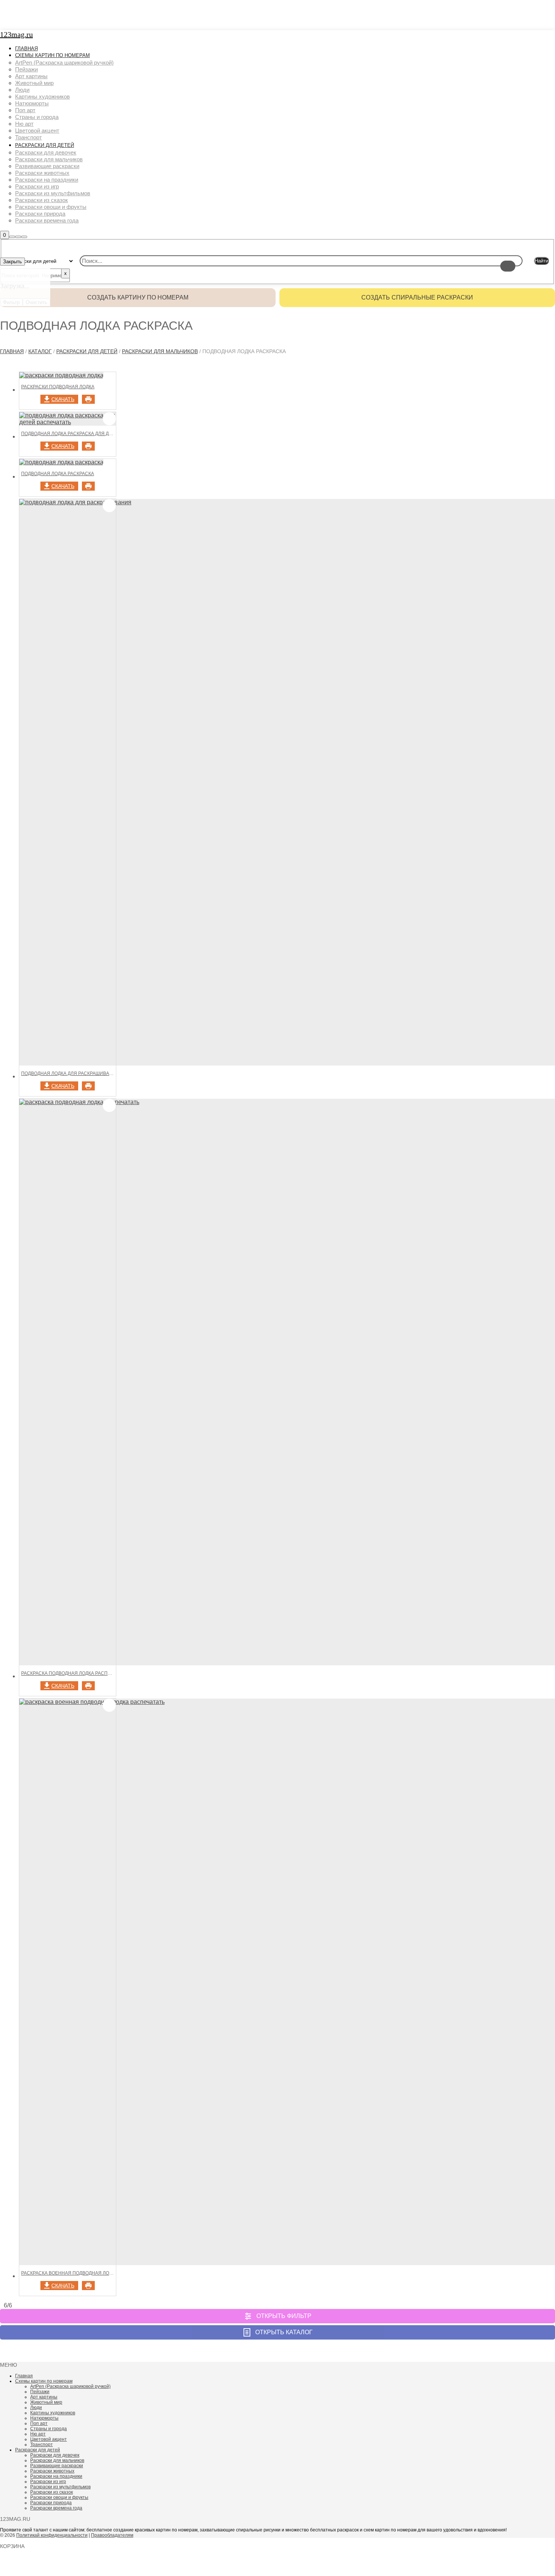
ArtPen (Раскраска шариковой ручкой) (70, 2386)
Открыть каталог (284, 2332)
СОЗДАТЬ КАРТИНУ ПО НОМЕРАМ (138, 297)
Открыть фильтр (284, 2316)
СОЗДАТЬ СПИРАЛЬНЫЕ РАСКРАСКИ (417, 297)
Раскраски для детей (87, 351)
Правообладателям (112, 2535)
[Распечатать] (88, 399)
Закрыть (12, 262)
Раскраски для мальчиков (160, 351)
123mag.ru (16, 34)
